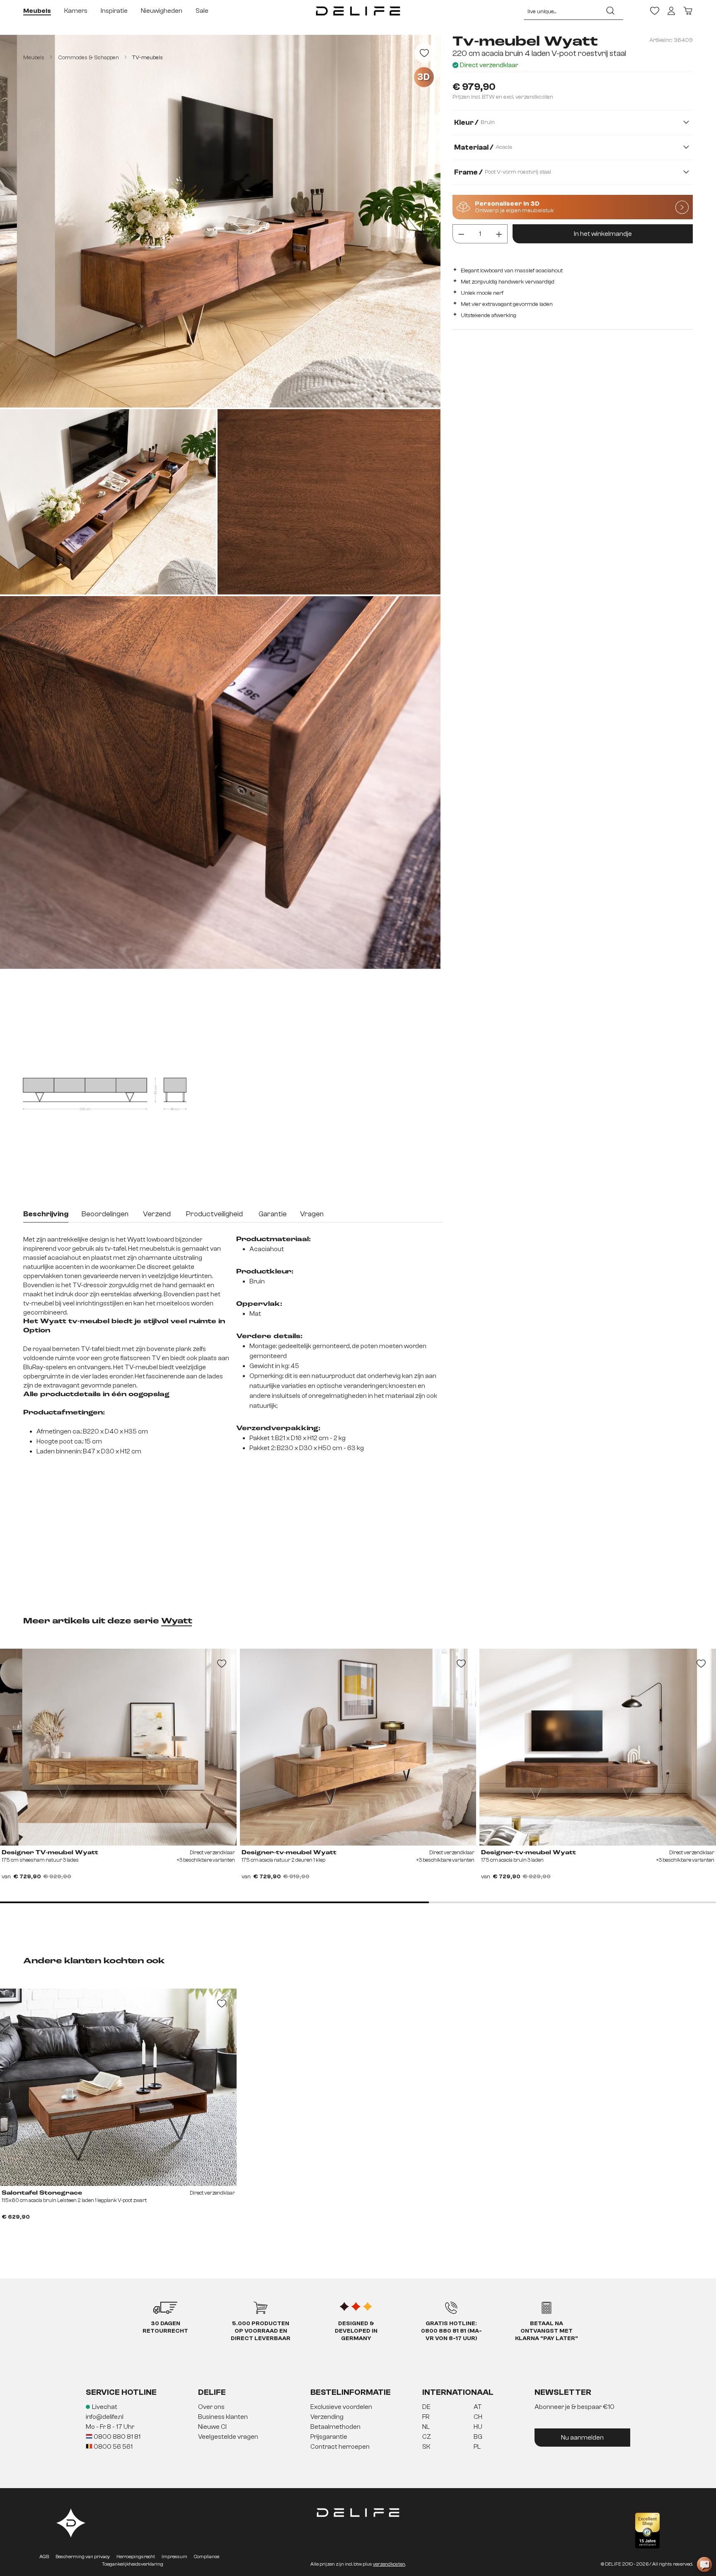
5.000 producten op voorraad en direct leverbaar (261, 2331)
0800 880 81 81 (116, 2437)
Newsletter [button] (563, 2392)
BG (478, 2437)
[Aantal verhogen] (499, 234)
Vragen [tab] (312, 1214)
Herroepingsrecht (136, 2557)
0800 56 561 (112, 2447)
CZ (427, 2437)
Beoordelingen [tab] (105, 1214)
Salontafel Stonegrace (42, 2193)
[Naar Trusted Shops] (647, 2531)
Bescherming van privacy (83, 2557)
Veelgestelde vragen (228, 2437)
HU (478, 2427)
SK (426, 2447)
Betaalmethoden (335, 2427)
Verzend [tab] (157, 1214)
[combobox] (561, 11)
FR (426, 2417)
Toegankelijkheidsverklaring (133, 2564)
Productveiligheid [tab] (214, 1214)
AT (478, 2407)
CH (478, 2417)
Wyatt (177, 1621)
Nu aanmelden (582, 2438)
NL (426, 2427)
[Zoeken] (610, 11)
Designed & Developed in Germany (356, 2331)
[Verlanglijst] (655, 11)
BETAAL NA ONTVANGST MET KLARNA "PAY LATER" (547, 2331)
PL (477, 2447)
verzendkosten (389, 2564)
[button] (358, 2427)
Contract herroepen (340, 2447)
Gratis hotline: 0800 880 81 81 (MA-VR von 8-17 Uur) (451, 2331)
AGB (44, 2557)
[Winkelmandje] (688, 11)
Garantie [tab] (273, 1214)
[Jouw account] (671, 11)
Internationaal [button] (458, 2392)
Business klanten (223, 2417)
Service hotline (121, 2392)
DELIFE (212, 2392)
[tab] (46, 1215)
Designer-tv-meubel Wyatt (289, 1853)
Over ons (211, 2407)
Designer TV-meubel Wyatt (50, 1853)
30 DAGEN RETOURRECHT (165, 2327)
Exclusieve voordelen (341, 2407)
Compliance (207, 2557)
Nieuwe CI (212, 2427)
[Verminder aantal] (461, 234)
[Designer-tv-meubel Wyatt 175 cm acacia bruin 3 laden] (598, 1747)
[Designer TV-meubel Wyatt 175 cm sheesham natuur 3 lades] (118, 1747)
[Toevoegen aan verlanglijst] (424, 53)
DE (426, 2407)
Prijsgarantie (329, 2437)
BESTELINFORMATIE (351, 2392)
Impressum (174, 2557)
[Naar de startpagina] (358, 11)
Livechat (105, 2407)
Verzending (327, 2417)
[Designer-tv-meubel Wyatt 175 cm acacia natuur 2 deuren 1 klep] (358, 1747)
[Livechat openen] (704, 2564)
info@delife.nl (105, 2417)
